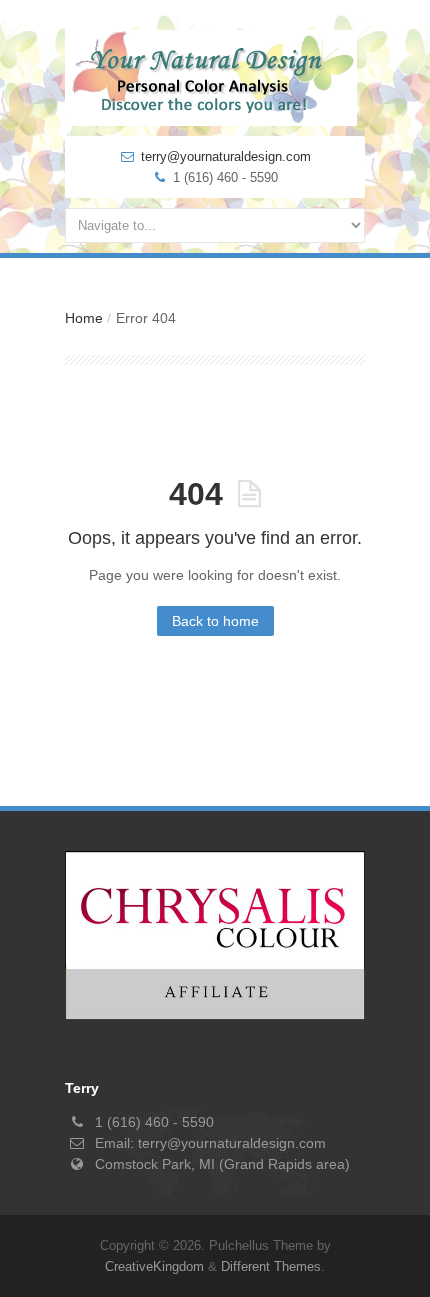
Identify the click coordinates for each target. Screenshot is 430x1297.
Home (84, 318)
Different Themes (271, 1266)
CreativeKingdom (154, 1266)
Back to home (215, 621)
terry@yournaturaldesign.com (225, 156)
